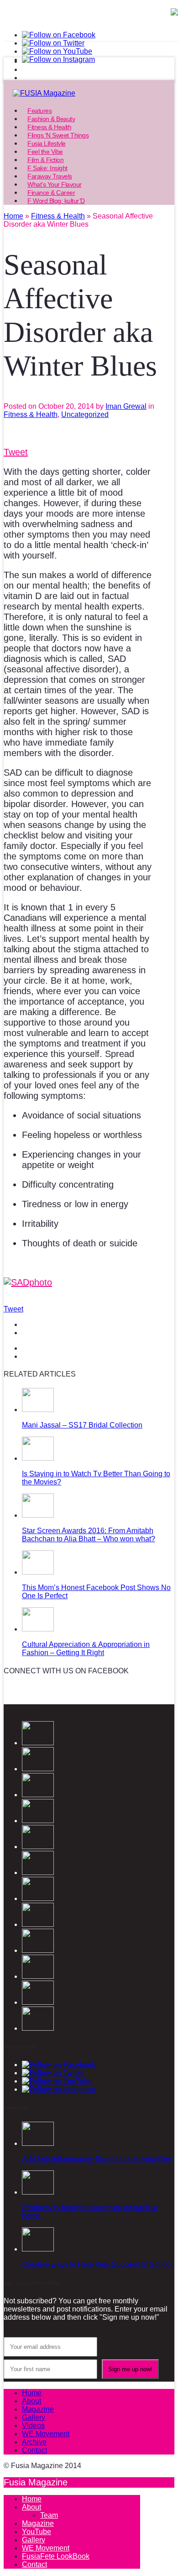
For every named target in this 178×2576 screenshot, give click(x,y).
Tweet (16, 452)
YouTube (37, 2532)
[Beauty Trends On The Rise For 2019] (38, 1924)
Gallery (34, 2417)
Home (32, 2393)
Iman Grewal (126, 406)
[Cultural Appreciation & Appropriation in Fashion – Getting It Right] (38, 1629)
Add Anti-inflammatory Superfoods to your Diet (97, 2159)
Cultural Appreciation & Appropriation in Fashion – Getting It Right (86, 1649)
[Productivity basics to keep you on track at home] (38, 2192)
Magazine (38, 2409)
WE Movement (46, 2434)
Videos (33, 2426)
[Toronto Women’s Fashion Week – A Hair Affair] (38, 2028)
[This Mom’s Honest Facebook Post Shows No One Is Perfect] (38, 1572)
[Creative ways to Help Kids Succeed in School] (38, 2249)
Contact (34, 2450)
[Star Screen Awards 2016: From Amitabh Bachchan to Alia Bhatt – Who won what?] (38, 1515)
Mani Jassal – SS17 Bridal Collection (82, 1425)
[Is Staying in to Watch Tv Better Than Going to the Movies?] (38, 1458)
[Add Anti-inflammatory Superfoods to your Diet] (38, 2143)
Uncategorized (85, 414)
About (31, 2401)
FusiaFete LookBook (56, 2556)
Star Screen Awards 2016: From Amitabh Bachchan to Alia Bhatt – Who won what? (89, 1535)
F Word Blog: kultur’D (56, 201)
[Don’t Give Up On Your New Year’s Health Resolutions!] (38, 1950)
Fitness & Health (31, 414)
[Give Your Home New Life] (38, 1976)
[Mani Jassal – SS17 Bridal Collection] (38, 1410)
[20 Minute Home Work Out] (38, 1898)
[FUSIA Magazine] (89, 93)
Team (49, 2515)
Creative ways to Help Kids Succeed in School (97, 2264)
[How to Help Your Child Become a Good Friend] (38, 2002)
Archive (34, 2442)
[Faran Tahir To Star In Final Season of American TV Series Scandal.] (38, 1795)
